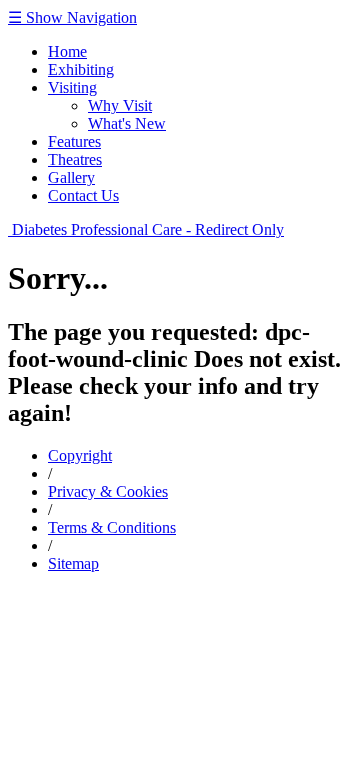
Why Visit (120, 105)
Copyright (80, 455)
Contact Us (83, 195)
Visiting (72, 87)
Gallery (71, 177)
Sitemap (73, 563)
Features (74, 141)
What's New (127, 123)
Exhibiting (81, 69)
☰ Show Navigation (72, 17)
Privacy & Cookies (108, 491)
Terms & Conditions (112, 527)
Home (67, 51)
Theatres (75, 159)
